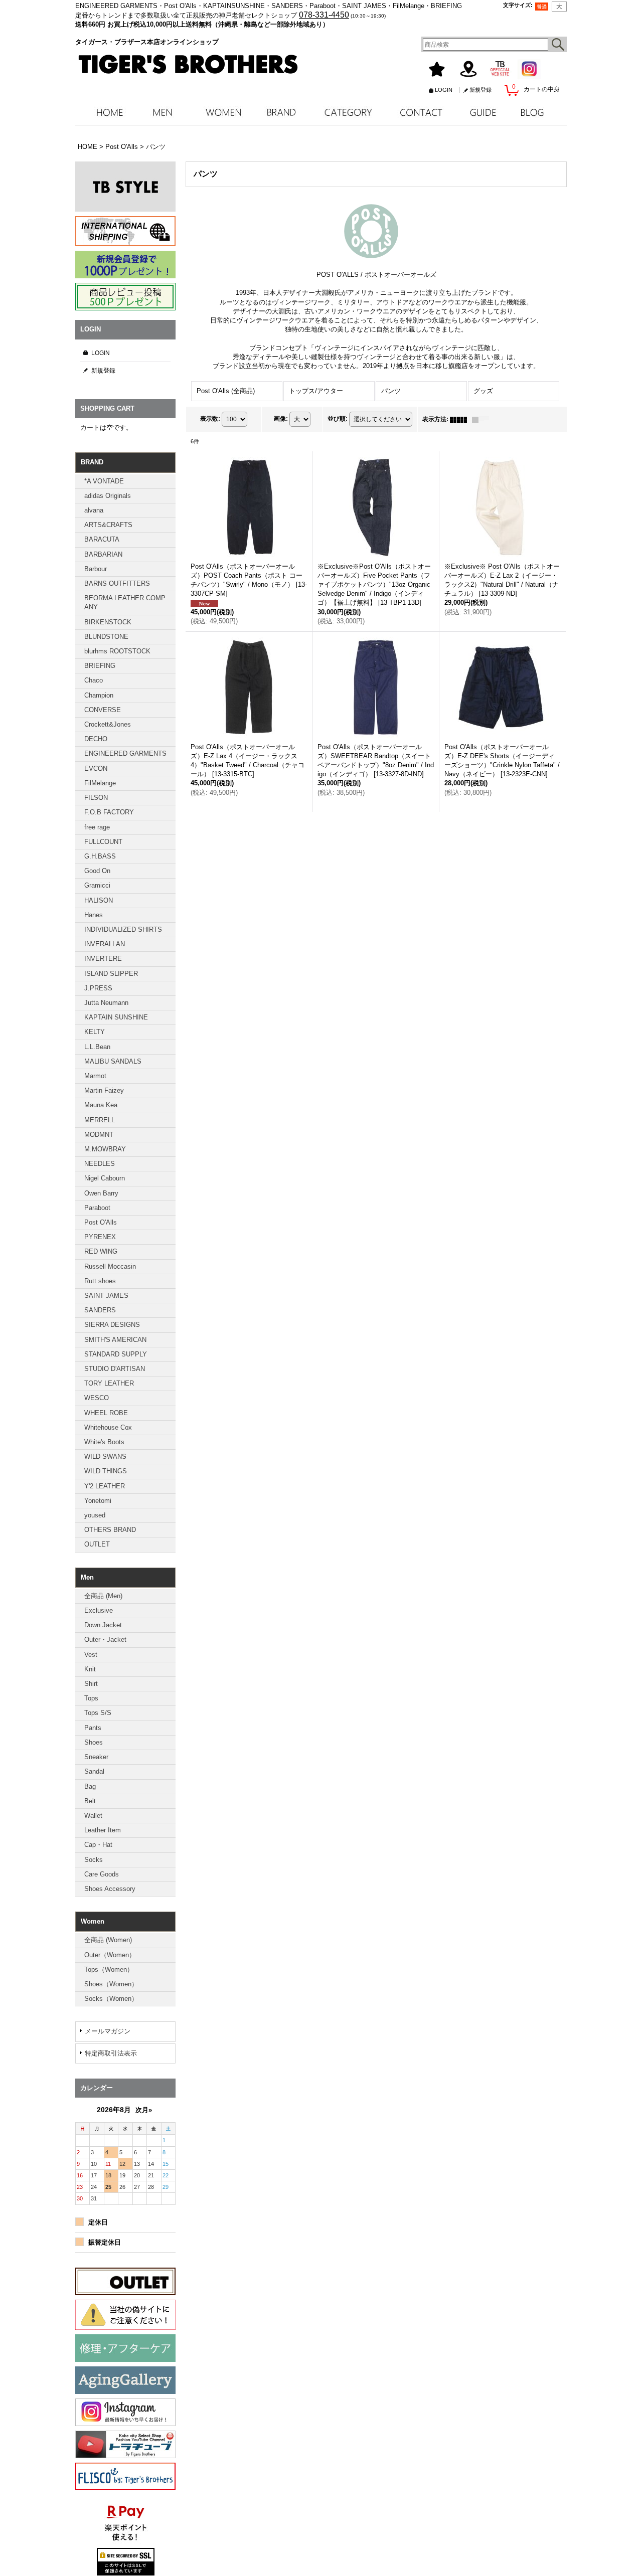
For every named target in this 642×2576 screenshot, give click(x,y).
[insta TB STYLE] (125, 187)
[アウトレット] (125, 2281)
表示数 (210, 419)
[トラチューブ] (125, 2444)
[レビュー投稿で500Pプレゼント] (125, 297)
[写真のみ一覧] (461, 419)
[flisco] (125, 2476)
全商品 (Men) (103, 1596)
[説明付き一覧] (483, 419)
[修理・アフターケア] (125, 2348)
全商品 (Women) (108, 1940)
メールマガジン (108, 2031)
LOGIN (444, 90)
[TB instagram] (125, 2412)
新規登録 (480, 90)
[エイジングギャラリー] (125, 2380)
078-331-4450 (324, 15)
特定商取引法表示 (111, 2053)
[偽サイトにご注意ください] (125, 2315)
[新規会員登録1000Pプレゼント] (125, 265)
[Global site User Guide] (125, 231)
